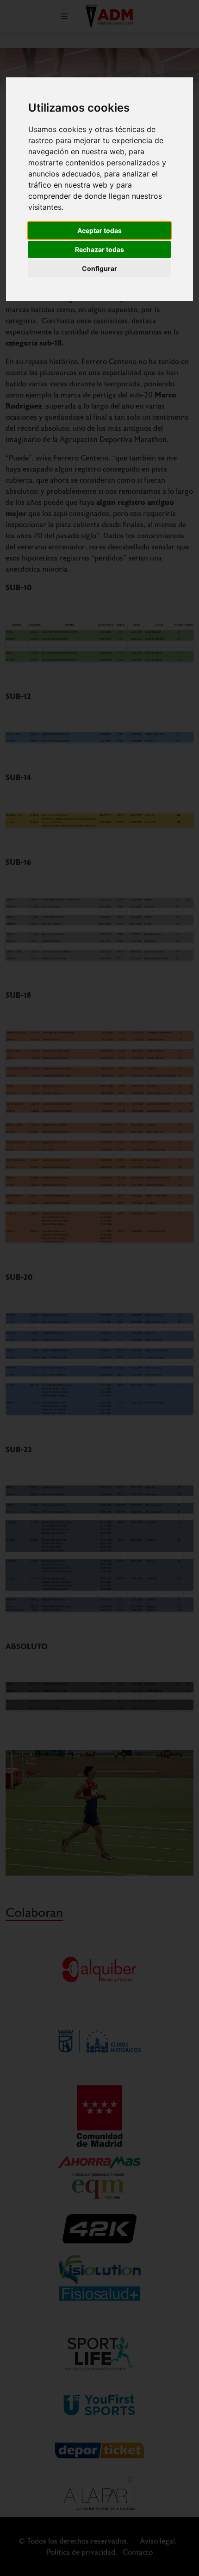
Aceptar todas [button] (99, 230)
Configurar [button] (99, 268)
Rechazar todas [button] (99, 249)
